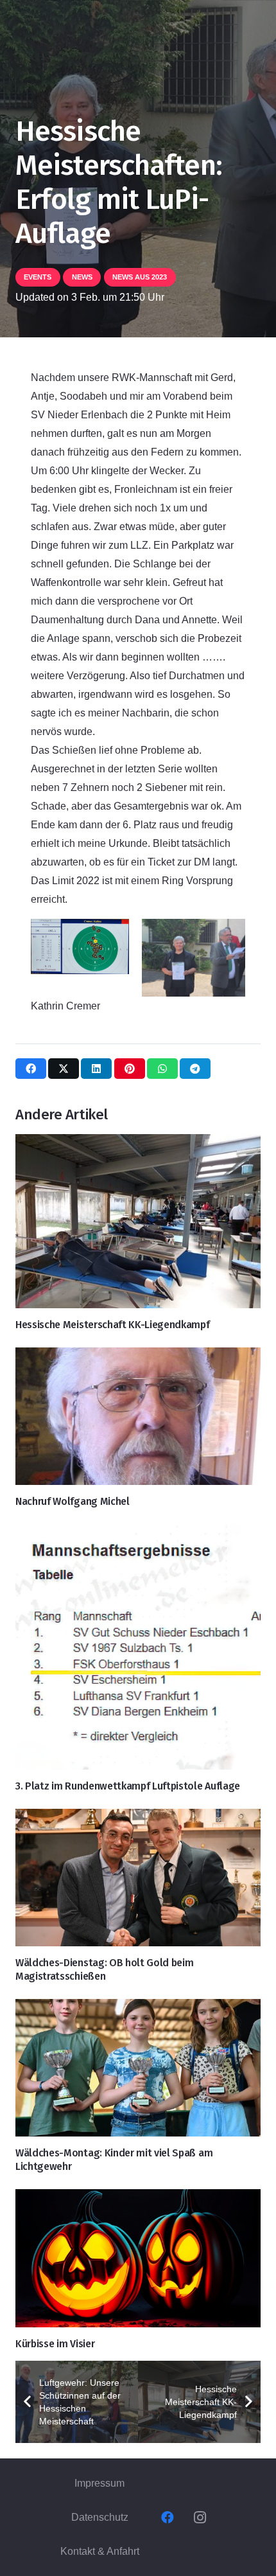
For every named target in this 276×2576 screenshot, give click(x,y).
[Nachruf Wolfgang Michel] (138, 1417)
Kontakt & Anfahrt (100, 2551)
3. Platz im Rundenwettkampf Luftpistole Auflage (128, 1786)
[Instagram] (200, 2518)
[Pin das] (130, 1069)
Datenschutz (100, 2517)
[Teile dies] (31, 1069)
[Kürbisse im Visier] (138, 2258)
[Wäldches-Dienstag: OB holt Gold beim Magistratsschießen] (138, 1878)
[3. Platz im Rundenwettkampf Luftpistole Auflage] (138, 1647)
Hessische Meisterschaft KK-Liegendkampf (113, 1325)
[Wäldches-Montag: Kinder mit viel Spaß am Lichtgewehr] (138, 2068)
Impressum (99, 2483)
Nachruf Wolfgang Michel (73, 1501)
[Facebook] (168, 2518)
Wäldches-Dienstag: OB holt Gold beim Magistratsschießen (104, 1969)
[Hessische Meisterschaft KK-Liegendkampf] (138, 1221)
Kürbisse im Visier (55, 2344)
